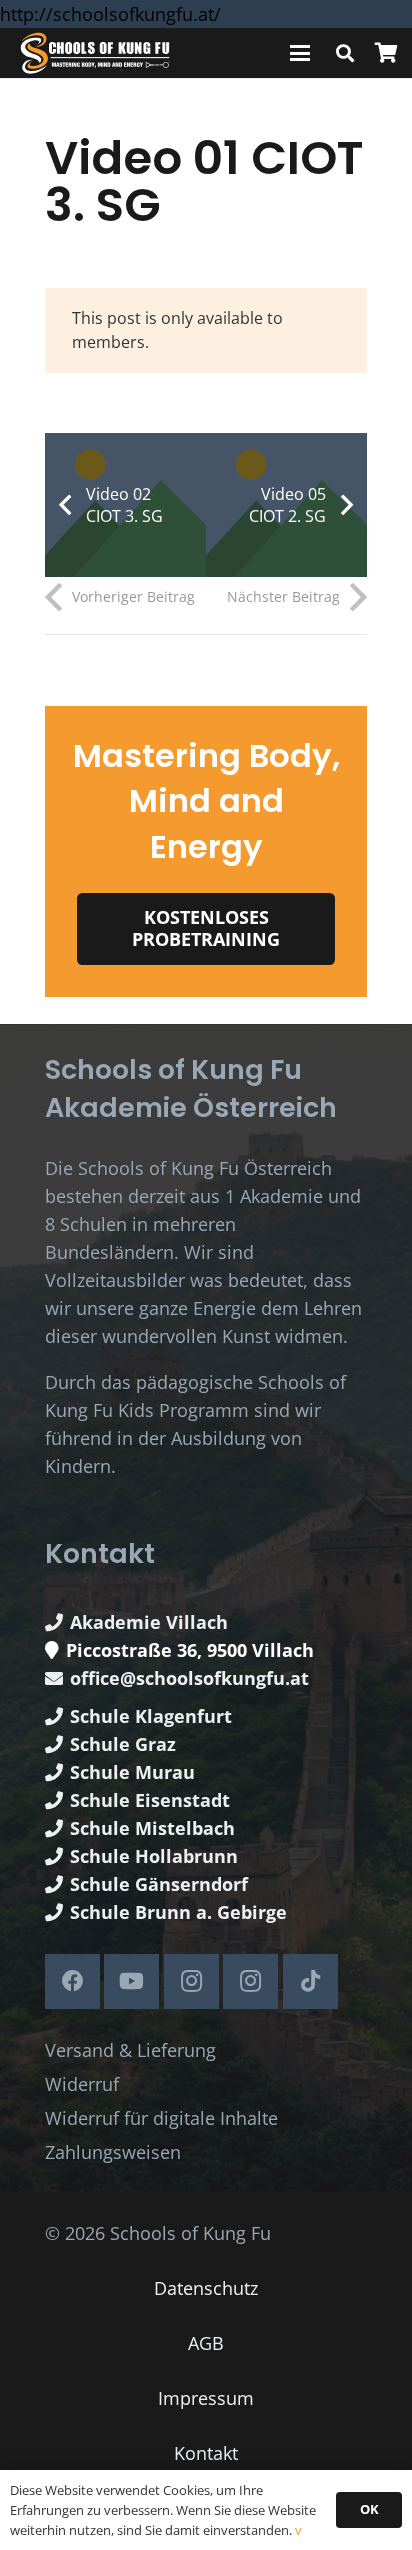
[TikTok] (310, 1981)
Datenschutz (206, 2288)
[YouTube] (131, 1981)
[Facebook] (72, 1981)
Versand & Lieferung (130, 2050)
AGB (206, 2343)
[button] (300, 53)
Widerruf (82, 2084)
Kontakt (206, 2453)
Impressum (206, 2398)
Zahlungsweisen (113, 2152)
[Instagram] (191, 1981)
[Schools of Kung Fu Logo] (96, 53)
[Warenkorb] (386, 53)
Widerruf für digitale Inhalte (161, 2118)
